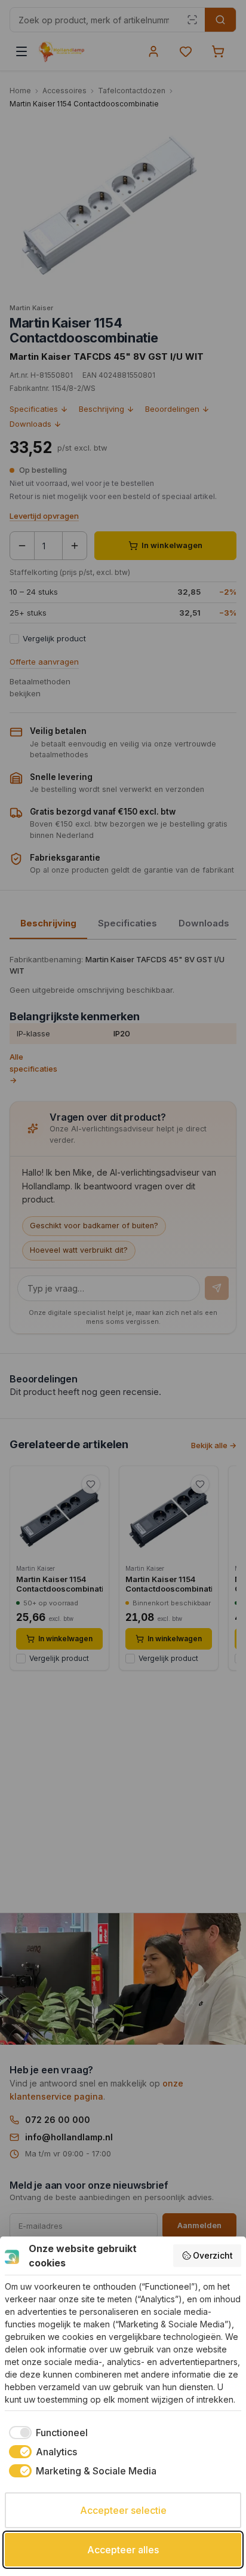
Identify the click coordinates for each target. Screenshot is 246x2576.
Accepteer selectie (123, 2510)
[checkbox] (46, 2433)
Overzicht (213, 2255)
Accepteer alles (123, 2550)
